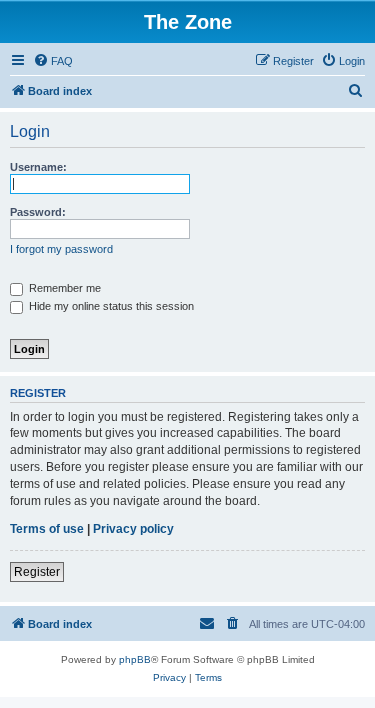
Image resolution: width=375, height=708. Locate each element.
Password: (38, 212)
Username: (38, 167)
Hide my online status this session (110, 306)
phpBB (135, 659)
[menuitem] (53, 61)
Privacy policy (133, 529)
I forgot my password (61, 249)
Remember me (63, 288)
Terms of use (47, 529)
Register (37, 572)
